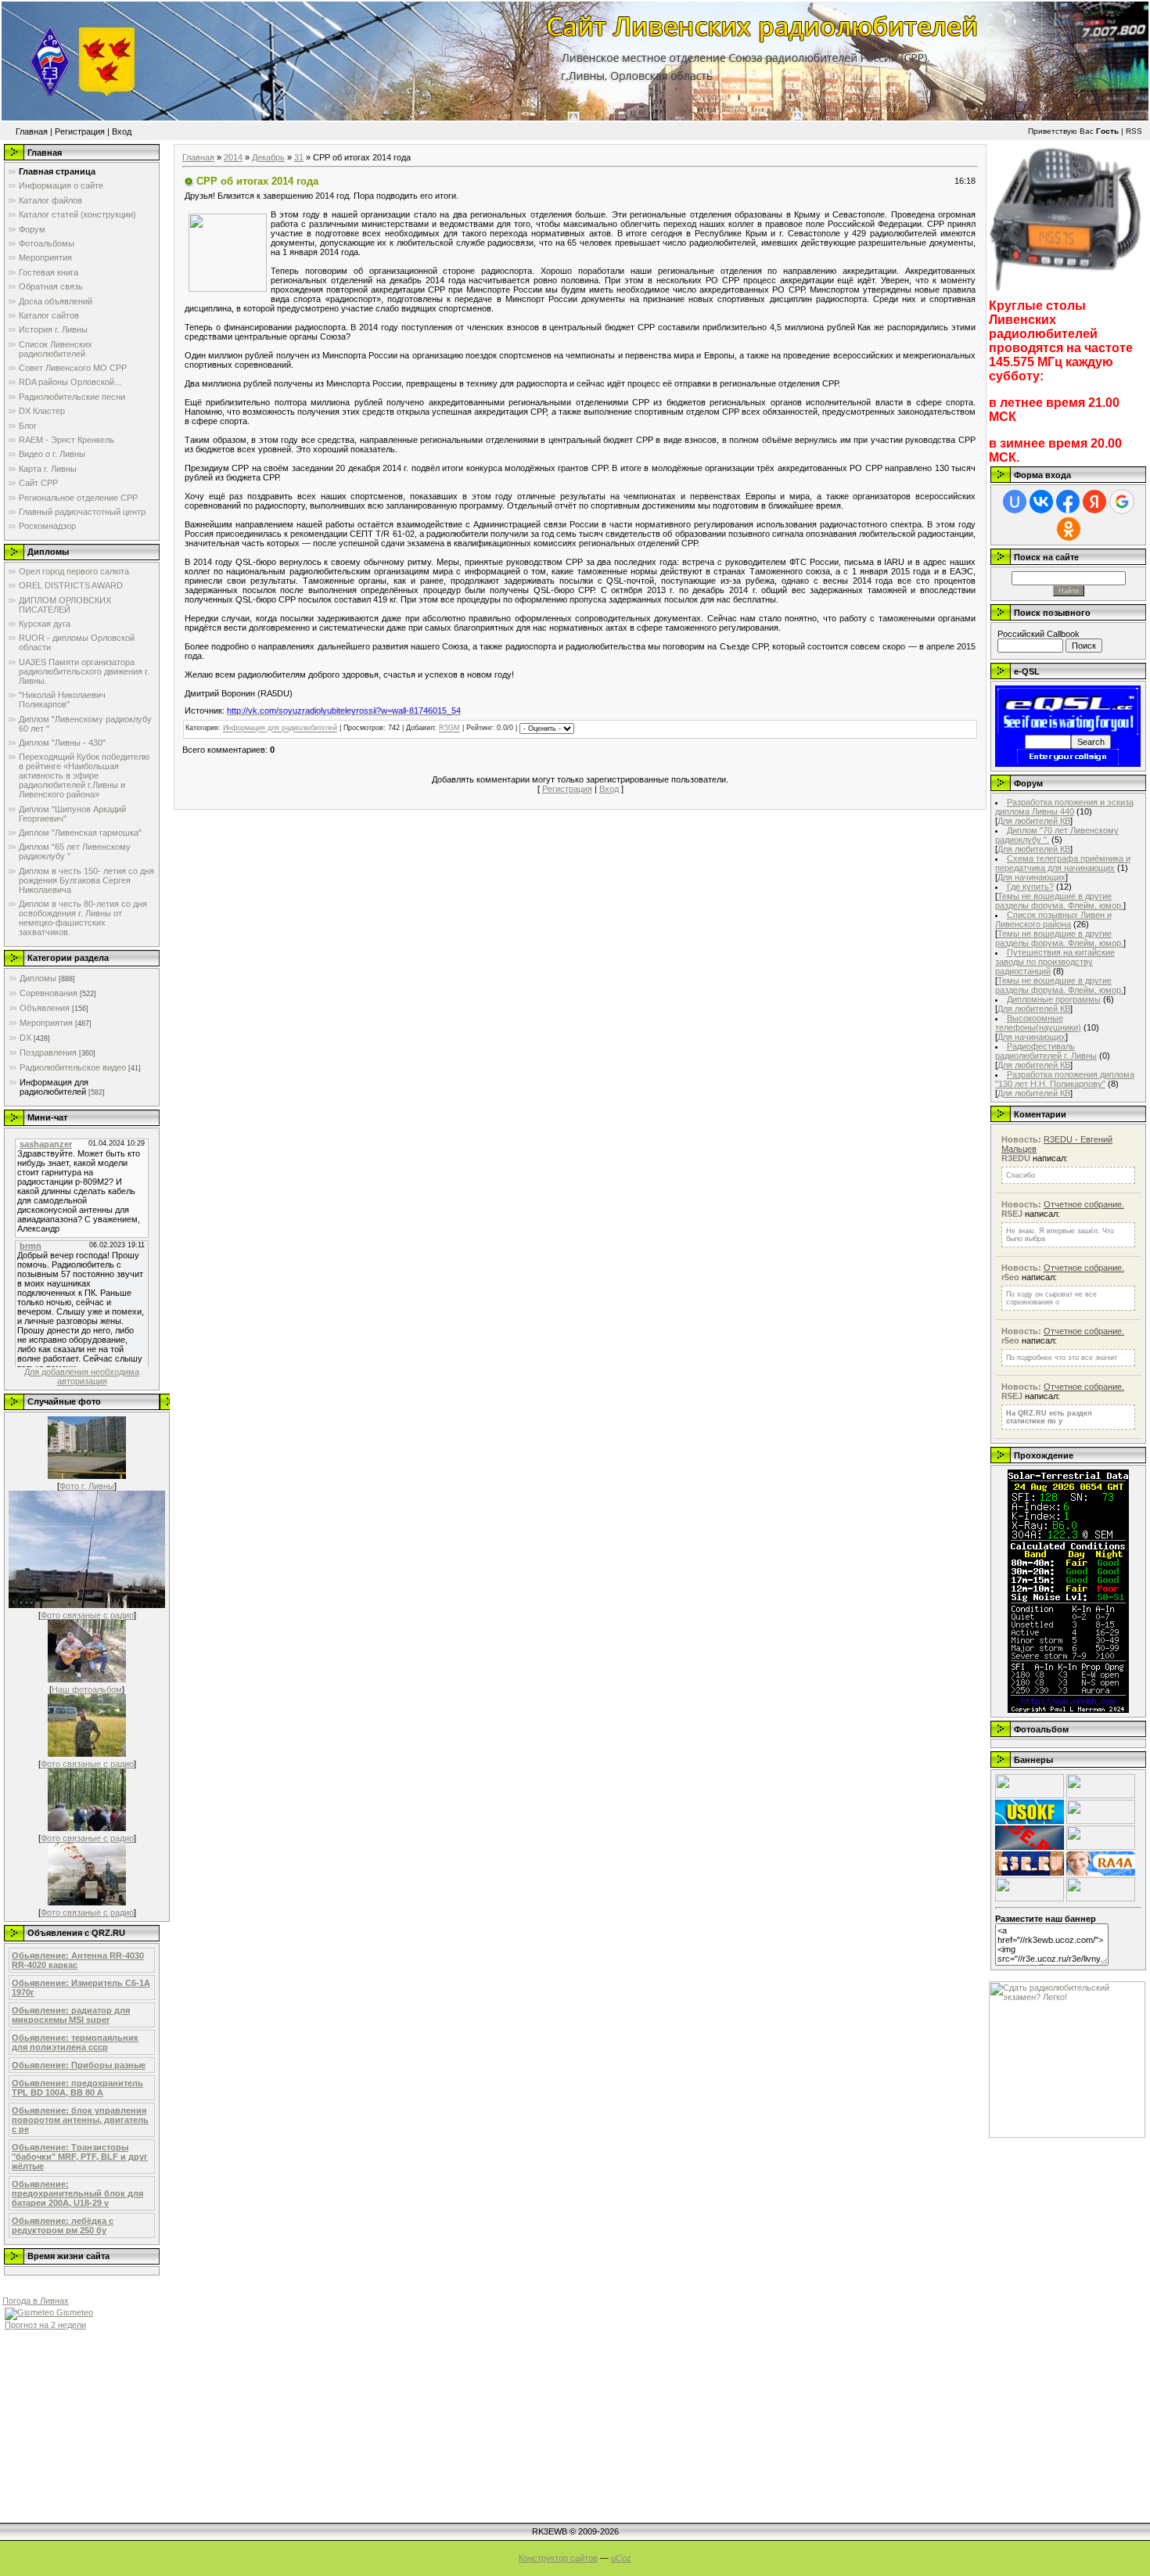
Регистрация (80, 131)
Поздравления (48, 1052)
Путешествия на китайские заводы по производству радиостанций (1055, 962)
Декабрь (268, 157)
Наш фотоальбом (87, 1689)
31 (299, 157)
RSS (1134, 131)
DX (25, 1038)
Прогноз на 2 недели (45, 2325)
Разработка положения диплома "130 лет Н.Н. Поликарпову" (1065, 1079)
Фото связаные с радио (87, 1615)
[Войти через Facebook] (1068, 502)
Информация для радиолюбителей (54, 1087)
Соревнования (49, 993)
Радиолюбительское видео (73, 1067)
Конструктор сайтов (558, 2558)
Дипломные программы (1054, 999)
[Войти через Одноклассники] (1069, 529)
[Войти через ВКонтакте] (1041, 502)
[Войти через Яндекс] (1094, 502)
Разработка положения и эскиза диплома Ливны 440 (1064, 807)
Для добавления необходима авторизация (82, 1376)
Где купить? (1030, 887)
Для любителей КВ (1034, 821)
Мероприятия (46, 1023)
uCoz (621, 2558)
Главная (32, 131)
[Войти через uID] (1015, 502)
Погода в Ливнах (36, 2301)
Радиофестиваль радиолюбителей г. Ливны (1046, 1051)
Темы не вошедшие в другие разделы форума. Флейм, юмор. (1059, 901)
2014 (233, 157)
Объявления (45, 1008)
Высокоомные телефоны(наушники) (1038, 1023)
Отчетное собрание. (1084, 1204)
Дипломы (38, 978)
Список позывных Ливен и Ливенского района (1053, 919)
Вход (122, 131)
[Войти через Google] (1122, 502)
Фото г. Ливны (87, 1486)
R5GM (449, 729)
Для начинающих (1031, 877)
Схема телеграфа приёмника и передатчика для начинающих (1063, 863)
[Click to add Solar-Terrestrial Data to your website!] (1068, 1710)
